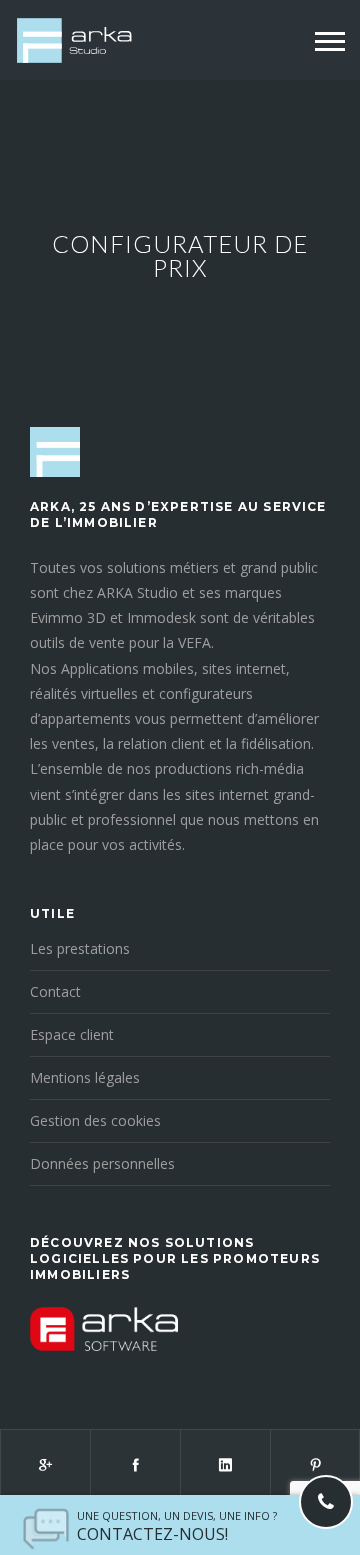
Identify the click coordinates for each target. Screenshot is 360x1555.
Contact (55, 991)
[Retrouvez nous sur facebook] (135, 1464)
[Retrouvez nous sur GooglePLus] (45, 1464)
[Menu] (330, 42)
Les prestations (80, 948)
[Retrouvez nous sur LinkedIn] (225, 1464)
